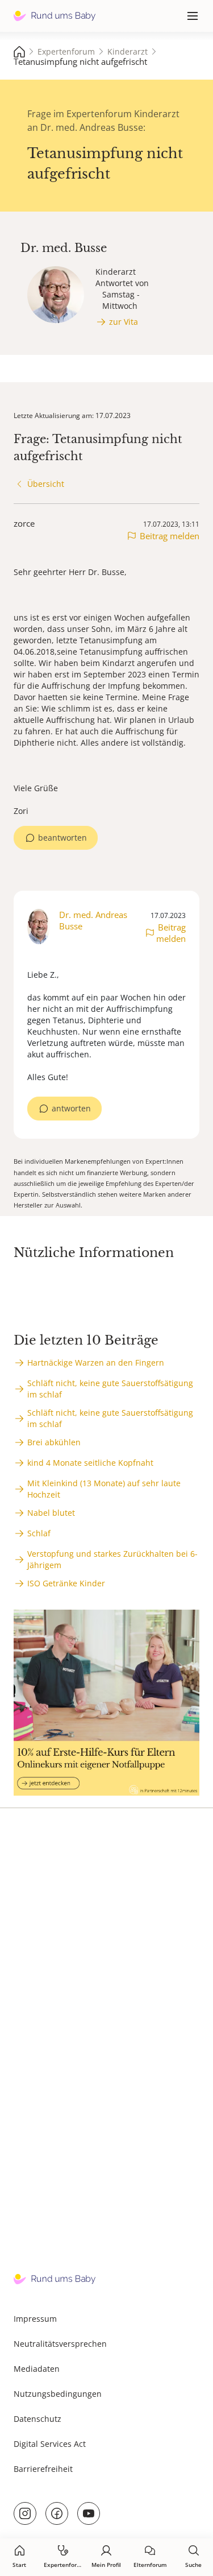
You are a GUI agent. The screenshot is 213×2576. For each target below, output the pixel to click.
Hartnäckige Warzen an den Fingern (96, 1363)
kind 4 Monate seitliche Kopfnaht (90, 1463)
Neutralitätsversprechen (60, 2344)
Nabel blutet (51, 1513)
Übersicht (46, 484)
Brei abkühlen (54, 1442)
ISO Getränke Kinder (66, 1583)
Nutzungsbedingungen (58, 2394)
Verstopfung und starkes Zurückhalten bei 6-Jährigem (112, 1559)
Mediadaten (37, 2369)
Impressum (35, 2319)
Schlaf (39, 1533)
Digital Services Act (50, 2444)
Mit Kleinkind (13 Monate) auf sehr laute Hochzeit (104, 1489)
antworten (71, 1108)
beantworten (62, 838)
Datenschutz (37, 2419)
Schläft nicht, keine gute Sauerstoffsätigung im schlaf (110, 1389)
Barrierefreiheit (43, 2469)
